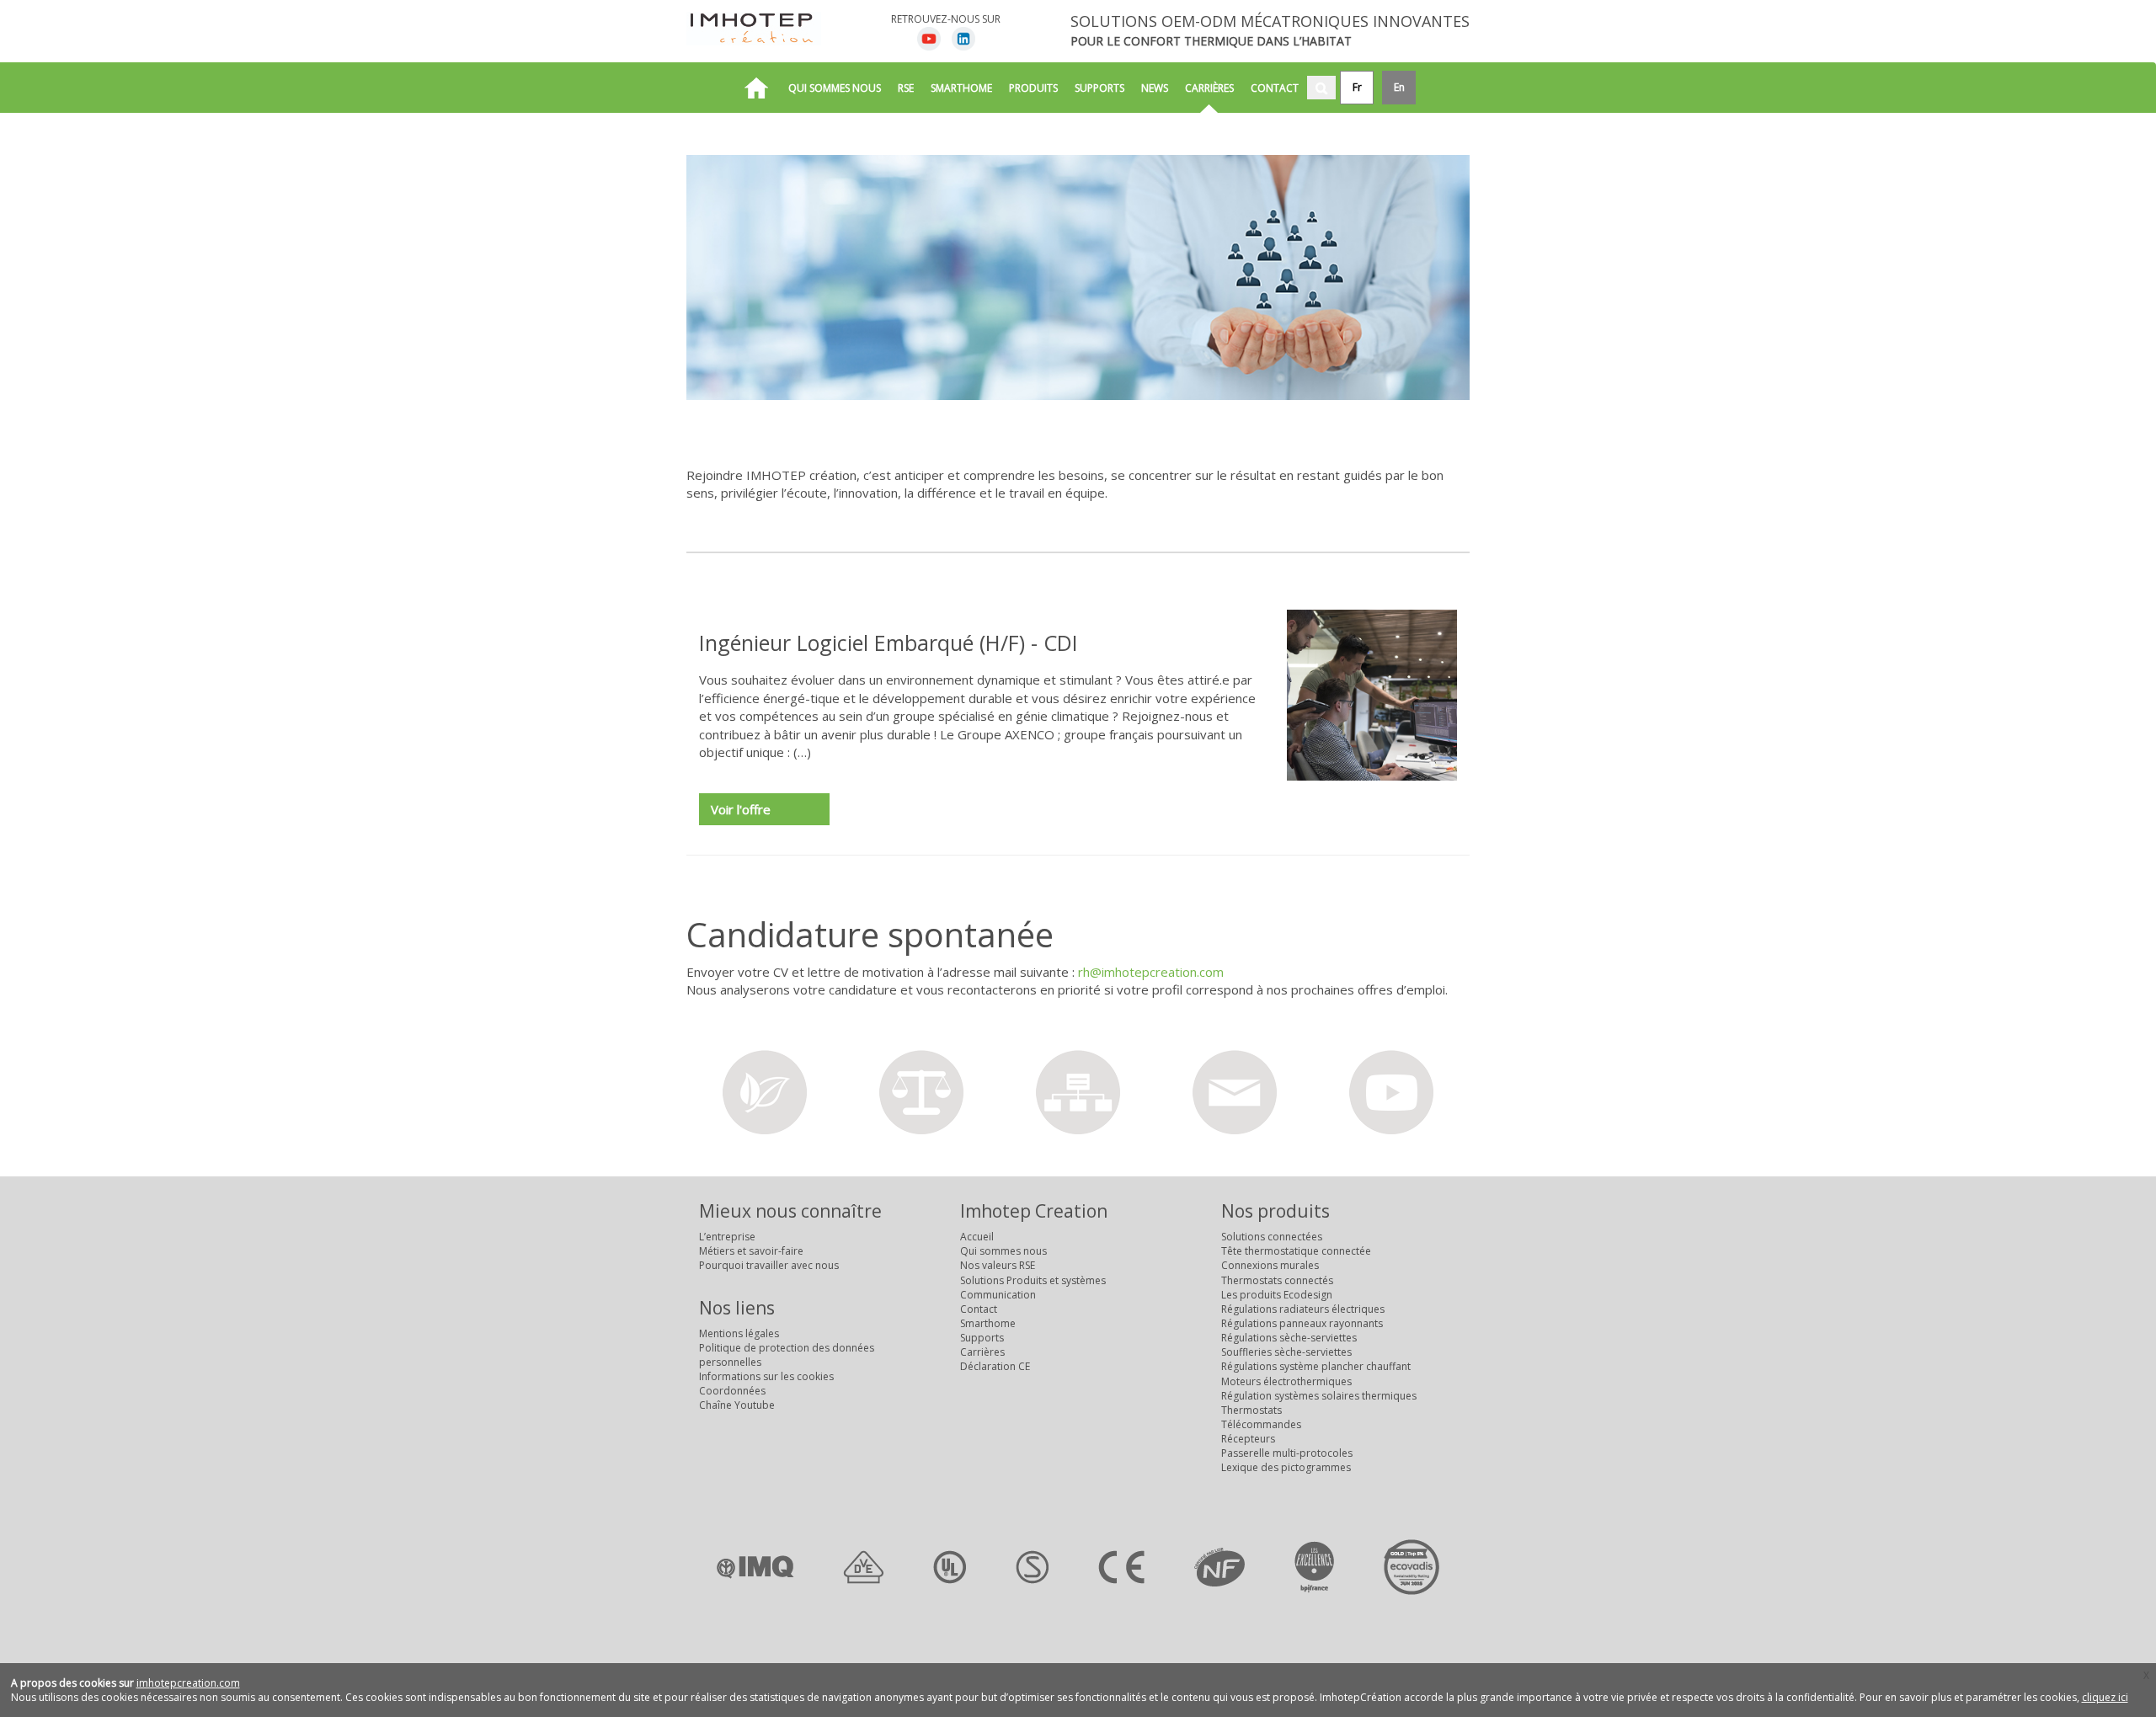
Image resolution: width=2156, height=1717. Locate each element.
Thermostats (1251, 1410)
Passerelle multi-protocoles (1287, 1453)
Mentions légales (739, 1333)
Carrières (1209, 88)
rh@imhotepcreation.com (1151, 972)
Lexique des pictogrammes (1286, 1467)
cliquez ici (2105, 1697)
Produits (1033, 88)
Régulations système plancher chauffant (1316, 1366)
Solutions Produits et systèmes (1033, 1280)
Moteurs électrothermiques (1286, 1381)
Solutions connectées (1272, 1237)
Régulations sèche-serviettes (1289, 1338)
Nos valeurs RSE (998, 1265)
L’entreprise (727, 1237)
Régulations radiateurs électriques (1303, 1309)
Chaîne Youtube (737, 1405)
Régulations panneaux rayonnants (1302, 1323)
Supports (1099, 88)
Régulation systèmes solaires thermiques (1319, 1396)
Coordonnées (732, 1391)
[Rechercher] (1321, 88)
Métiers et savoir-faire (751, 1251)
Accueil (977, 1237)
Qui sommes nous (835, 88)
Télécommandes (1261, 1424)
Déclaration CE (995, 1366)
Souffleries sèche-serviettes (1286, 1352)
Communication (998, 1295)
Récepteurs (1248, 1439)
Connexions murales (1270, 1265)
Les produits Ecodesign (1277, 1295)
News (1155, 88)
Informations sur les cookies (766, 1376)
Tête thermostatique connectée (1296, 1251)
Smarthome (961, 88)
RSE (906, 88)
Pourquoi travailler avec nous (769, 1265)
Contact (1275, 88)
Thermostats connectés (1277, 1280)
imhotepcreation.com (188, 1683)
